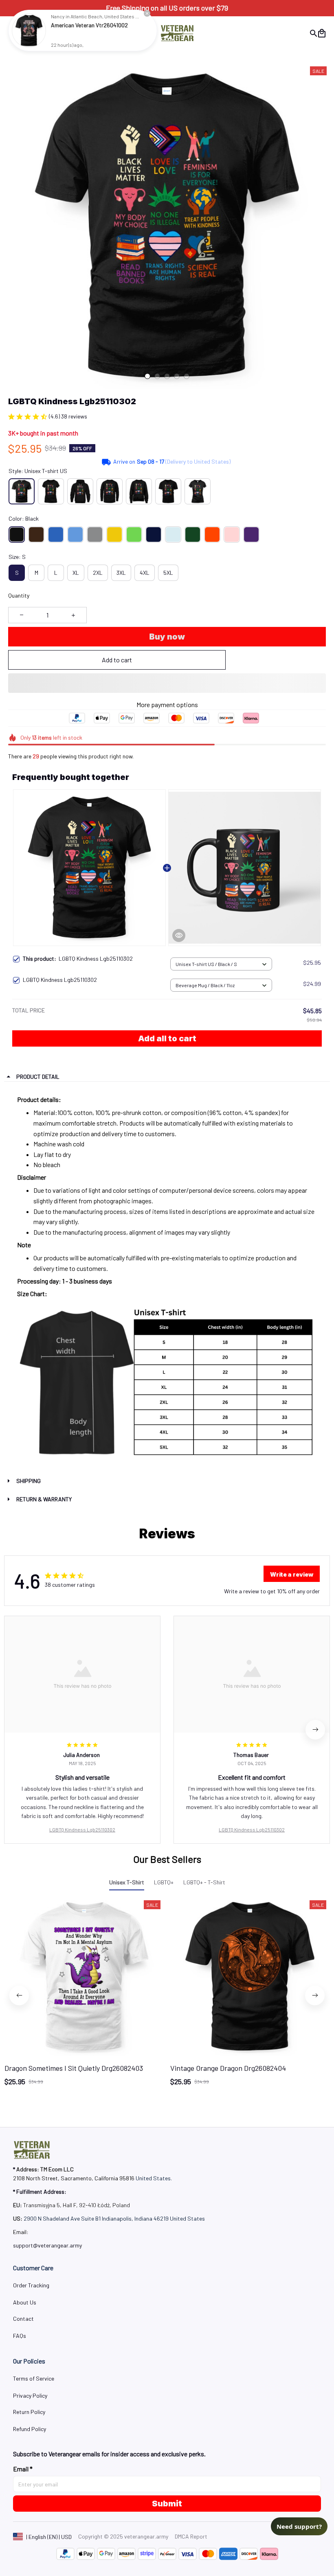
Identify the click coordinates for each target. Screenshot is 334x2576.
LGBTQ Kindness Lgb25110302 (82, 1829)
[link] (29, 31)
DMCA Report (191, 2536)
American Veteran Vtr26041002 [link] (89, 25)
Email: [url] (21, 2232)
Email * (23, 2469)
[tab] (147, 376)
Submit (167, 2504)
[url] (47, 2245)
